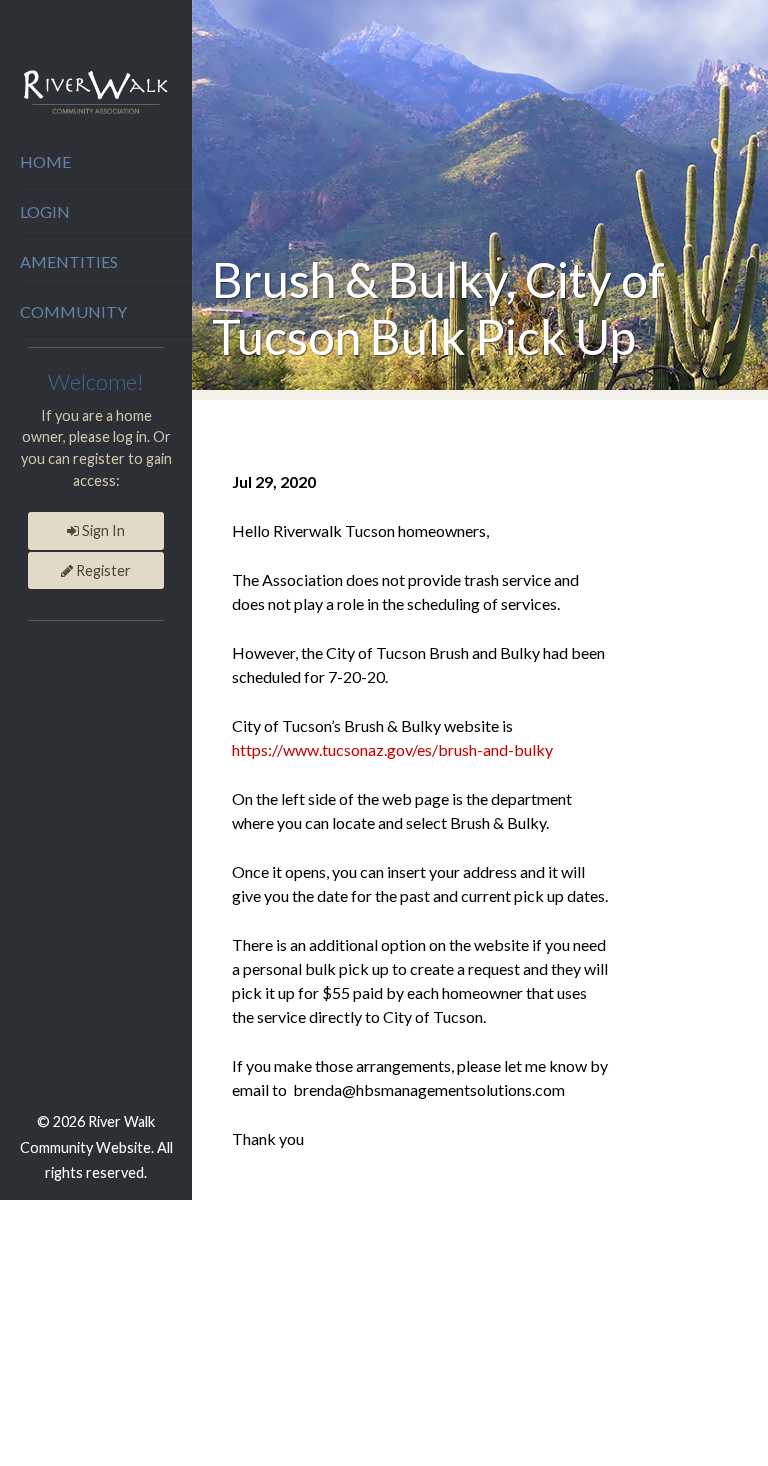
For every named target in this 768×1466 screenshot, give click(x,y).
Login (45, 211)
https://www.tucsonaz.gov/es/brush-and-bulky (392, 749)
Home (45, 161)
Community (73, 311)
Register (102, 570)
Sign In (102, 530)
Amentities (69, 261)
